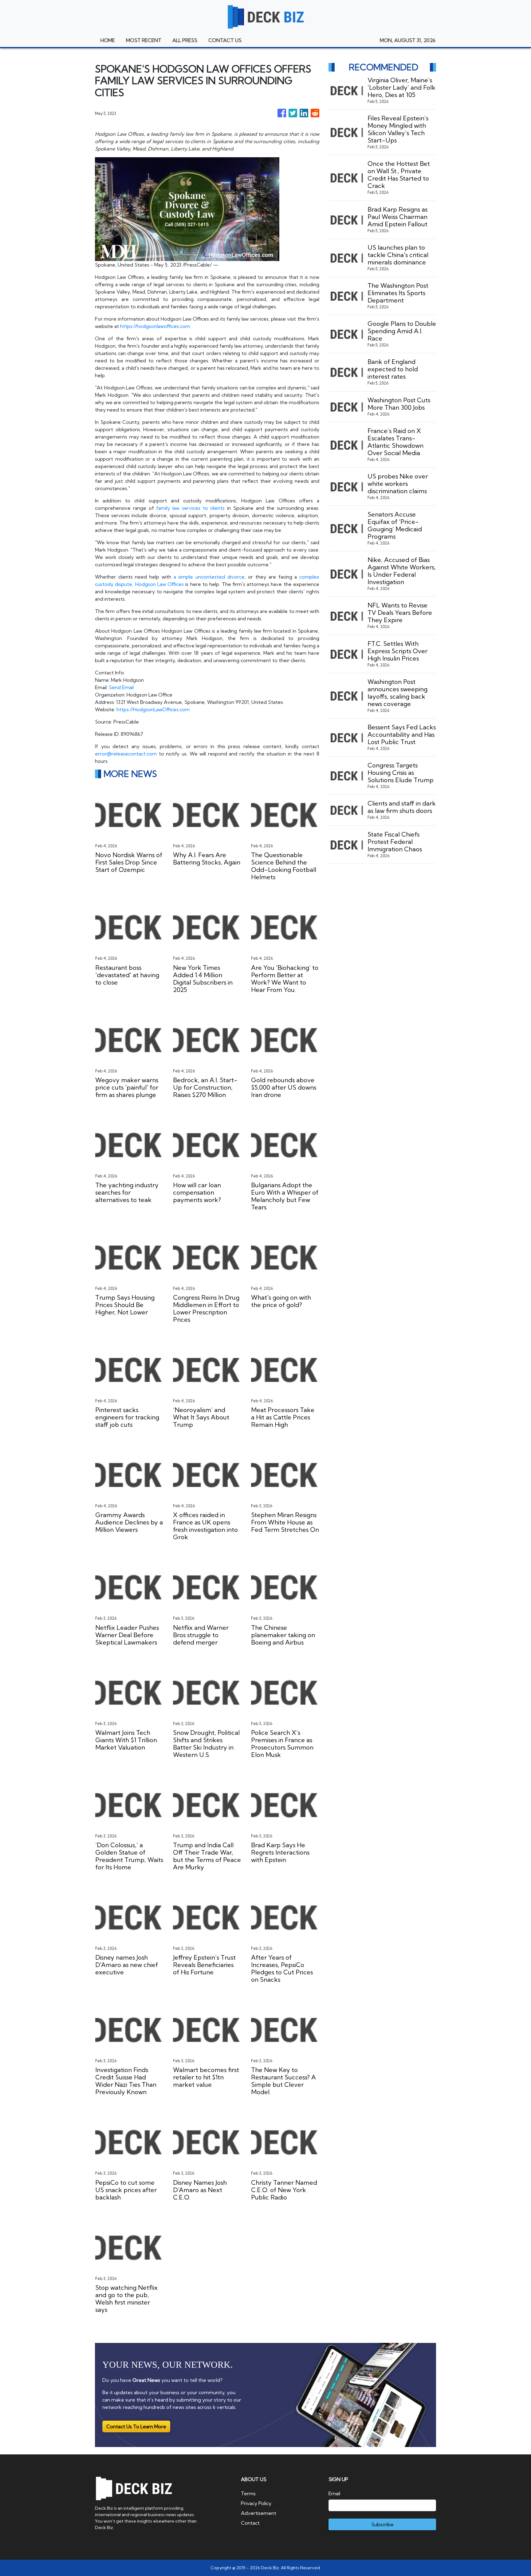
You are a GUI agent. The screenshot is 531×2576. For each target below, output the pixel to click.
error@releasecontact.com (126, 754)
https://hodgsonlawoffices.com (155, 326)
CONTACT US (225, 40)
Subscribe (382, 2524)
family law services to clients (190, 508)
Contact (250, 2523)
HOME (108, 40)
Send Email (121, 687)
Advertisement (259, 2513)
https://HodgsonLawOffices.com (153, 709)
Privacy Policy (256, 2503)
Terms (248, 2493)
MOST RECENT (144, 40)
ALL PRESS (185, 40)
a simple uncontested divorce (209, 577)
